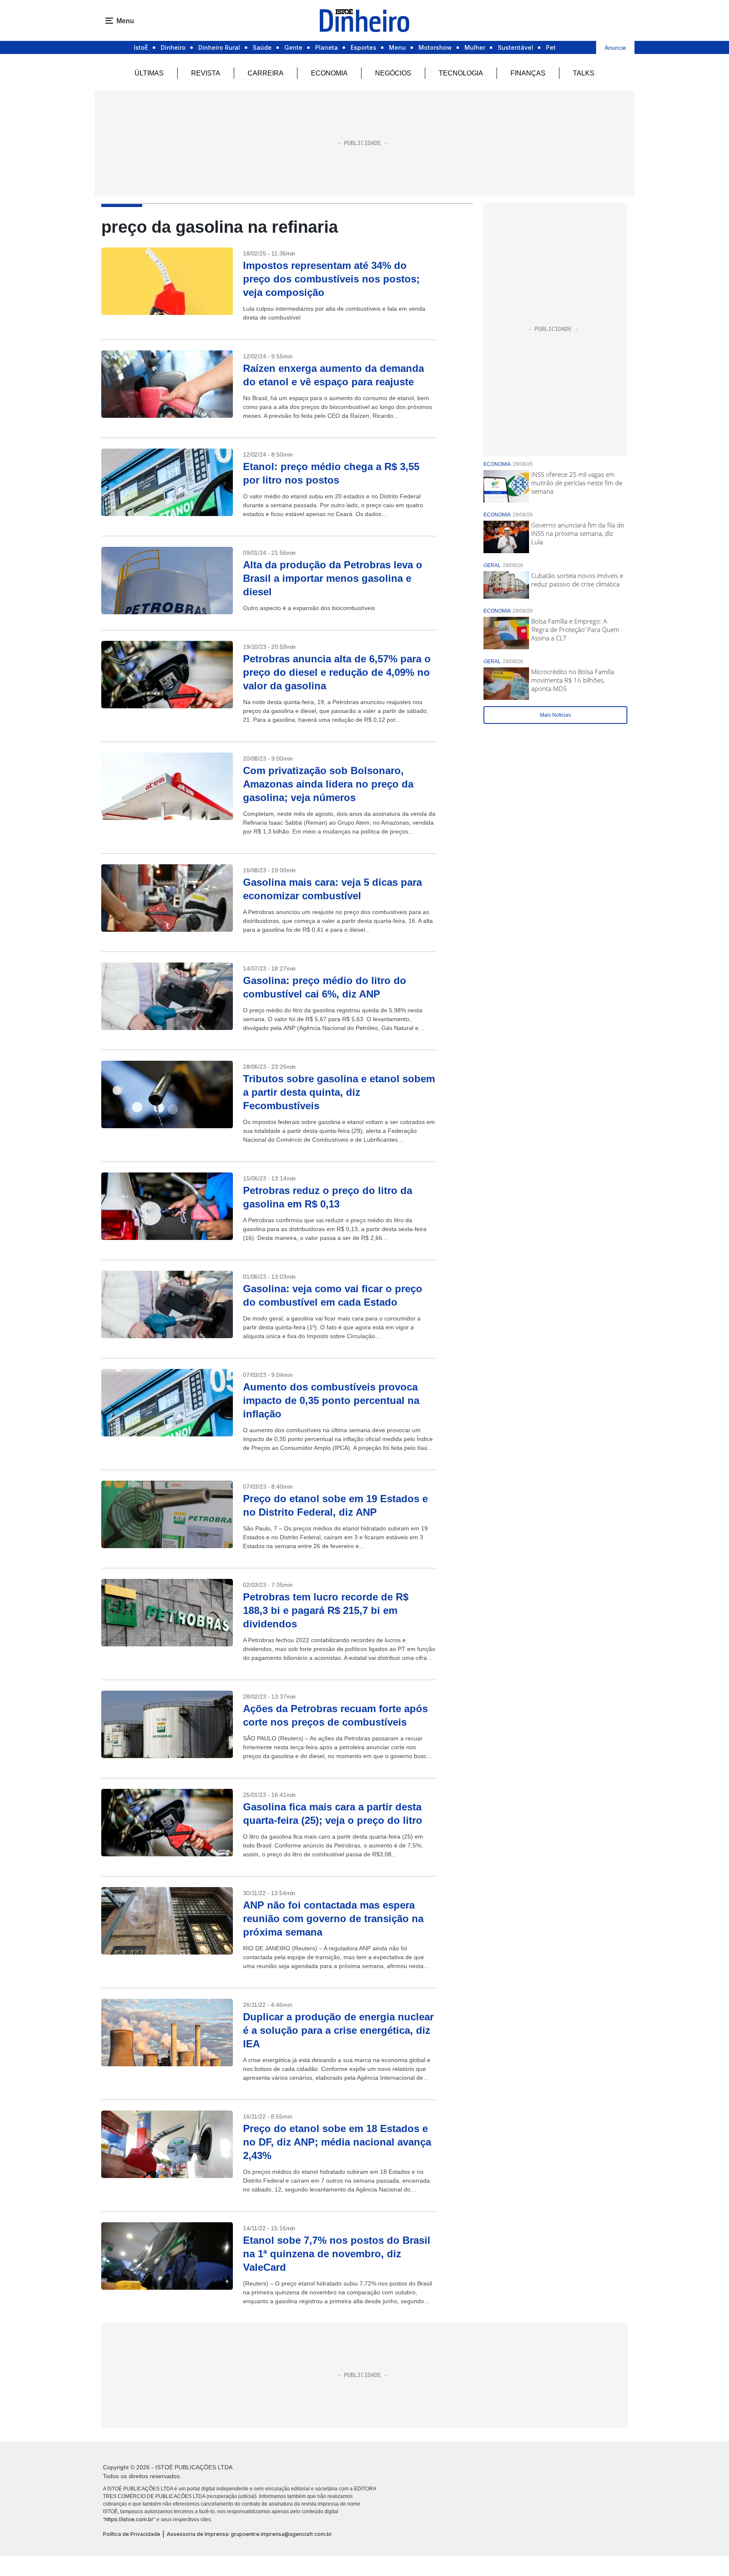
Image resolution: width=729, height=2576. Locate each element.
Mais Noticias (555, 715)
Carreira (266, 73)
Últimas (149, 73)
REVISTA (206, 73)
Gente (293, 47)
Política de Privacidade (132, 2534)
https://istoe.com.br (129, 2519)
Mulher (475, 47)
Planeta (327, 47)
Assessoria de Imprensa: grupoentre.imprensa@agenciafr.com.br (249, 2534)
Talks (584, 73)
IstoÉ (141, 47)
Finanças (528, 73)
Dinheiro (173, 47)
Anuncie (615, 48)
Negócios (393, 73)
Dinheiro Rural (219, 47)
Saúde (262, 47)
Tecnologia (461, 73)
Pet (551, 47)
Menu (397, 47)
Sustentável (516, 47)
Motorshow (435, 47)
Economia (329, 73)
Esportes (363, 47)
